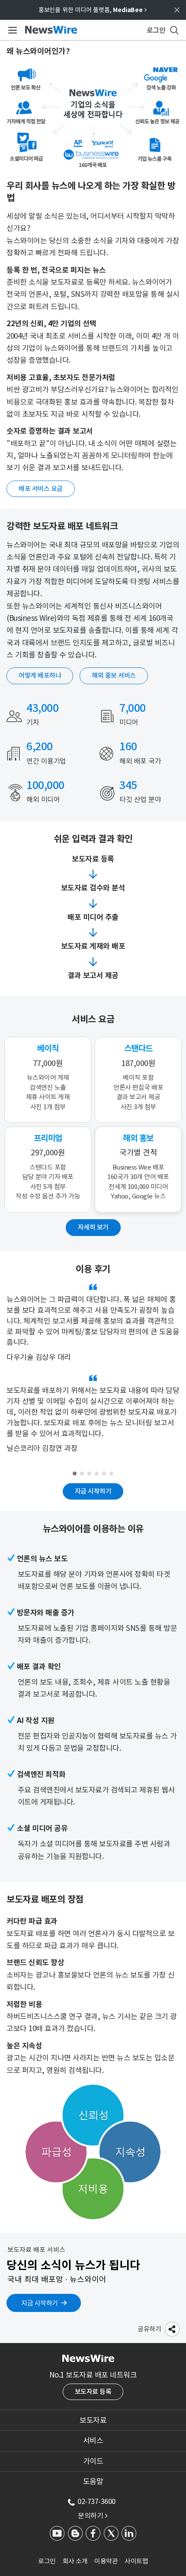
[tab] (93, 2420)
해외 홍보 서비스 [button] (114, 675)
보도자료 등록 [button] (93, 2392)
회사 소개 (75, 2561)
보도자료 (93, 2420)
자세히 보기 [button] (93, 1227)
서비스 (93, 2441)
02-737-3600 (96, 2501)
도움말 (93, 2482)
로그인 (47, 2561)
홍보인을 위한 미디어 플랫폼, (93, 10)
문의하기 (93, 2516)
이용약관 (106, 2561)
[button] (172, 2329)
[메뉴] (11, 30)
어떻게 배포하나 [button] (40, 675)
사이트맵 (136, 2561)
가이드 (93, 2461)
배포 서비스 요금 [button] (41, 489)
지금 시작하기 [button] (93, 1491)
